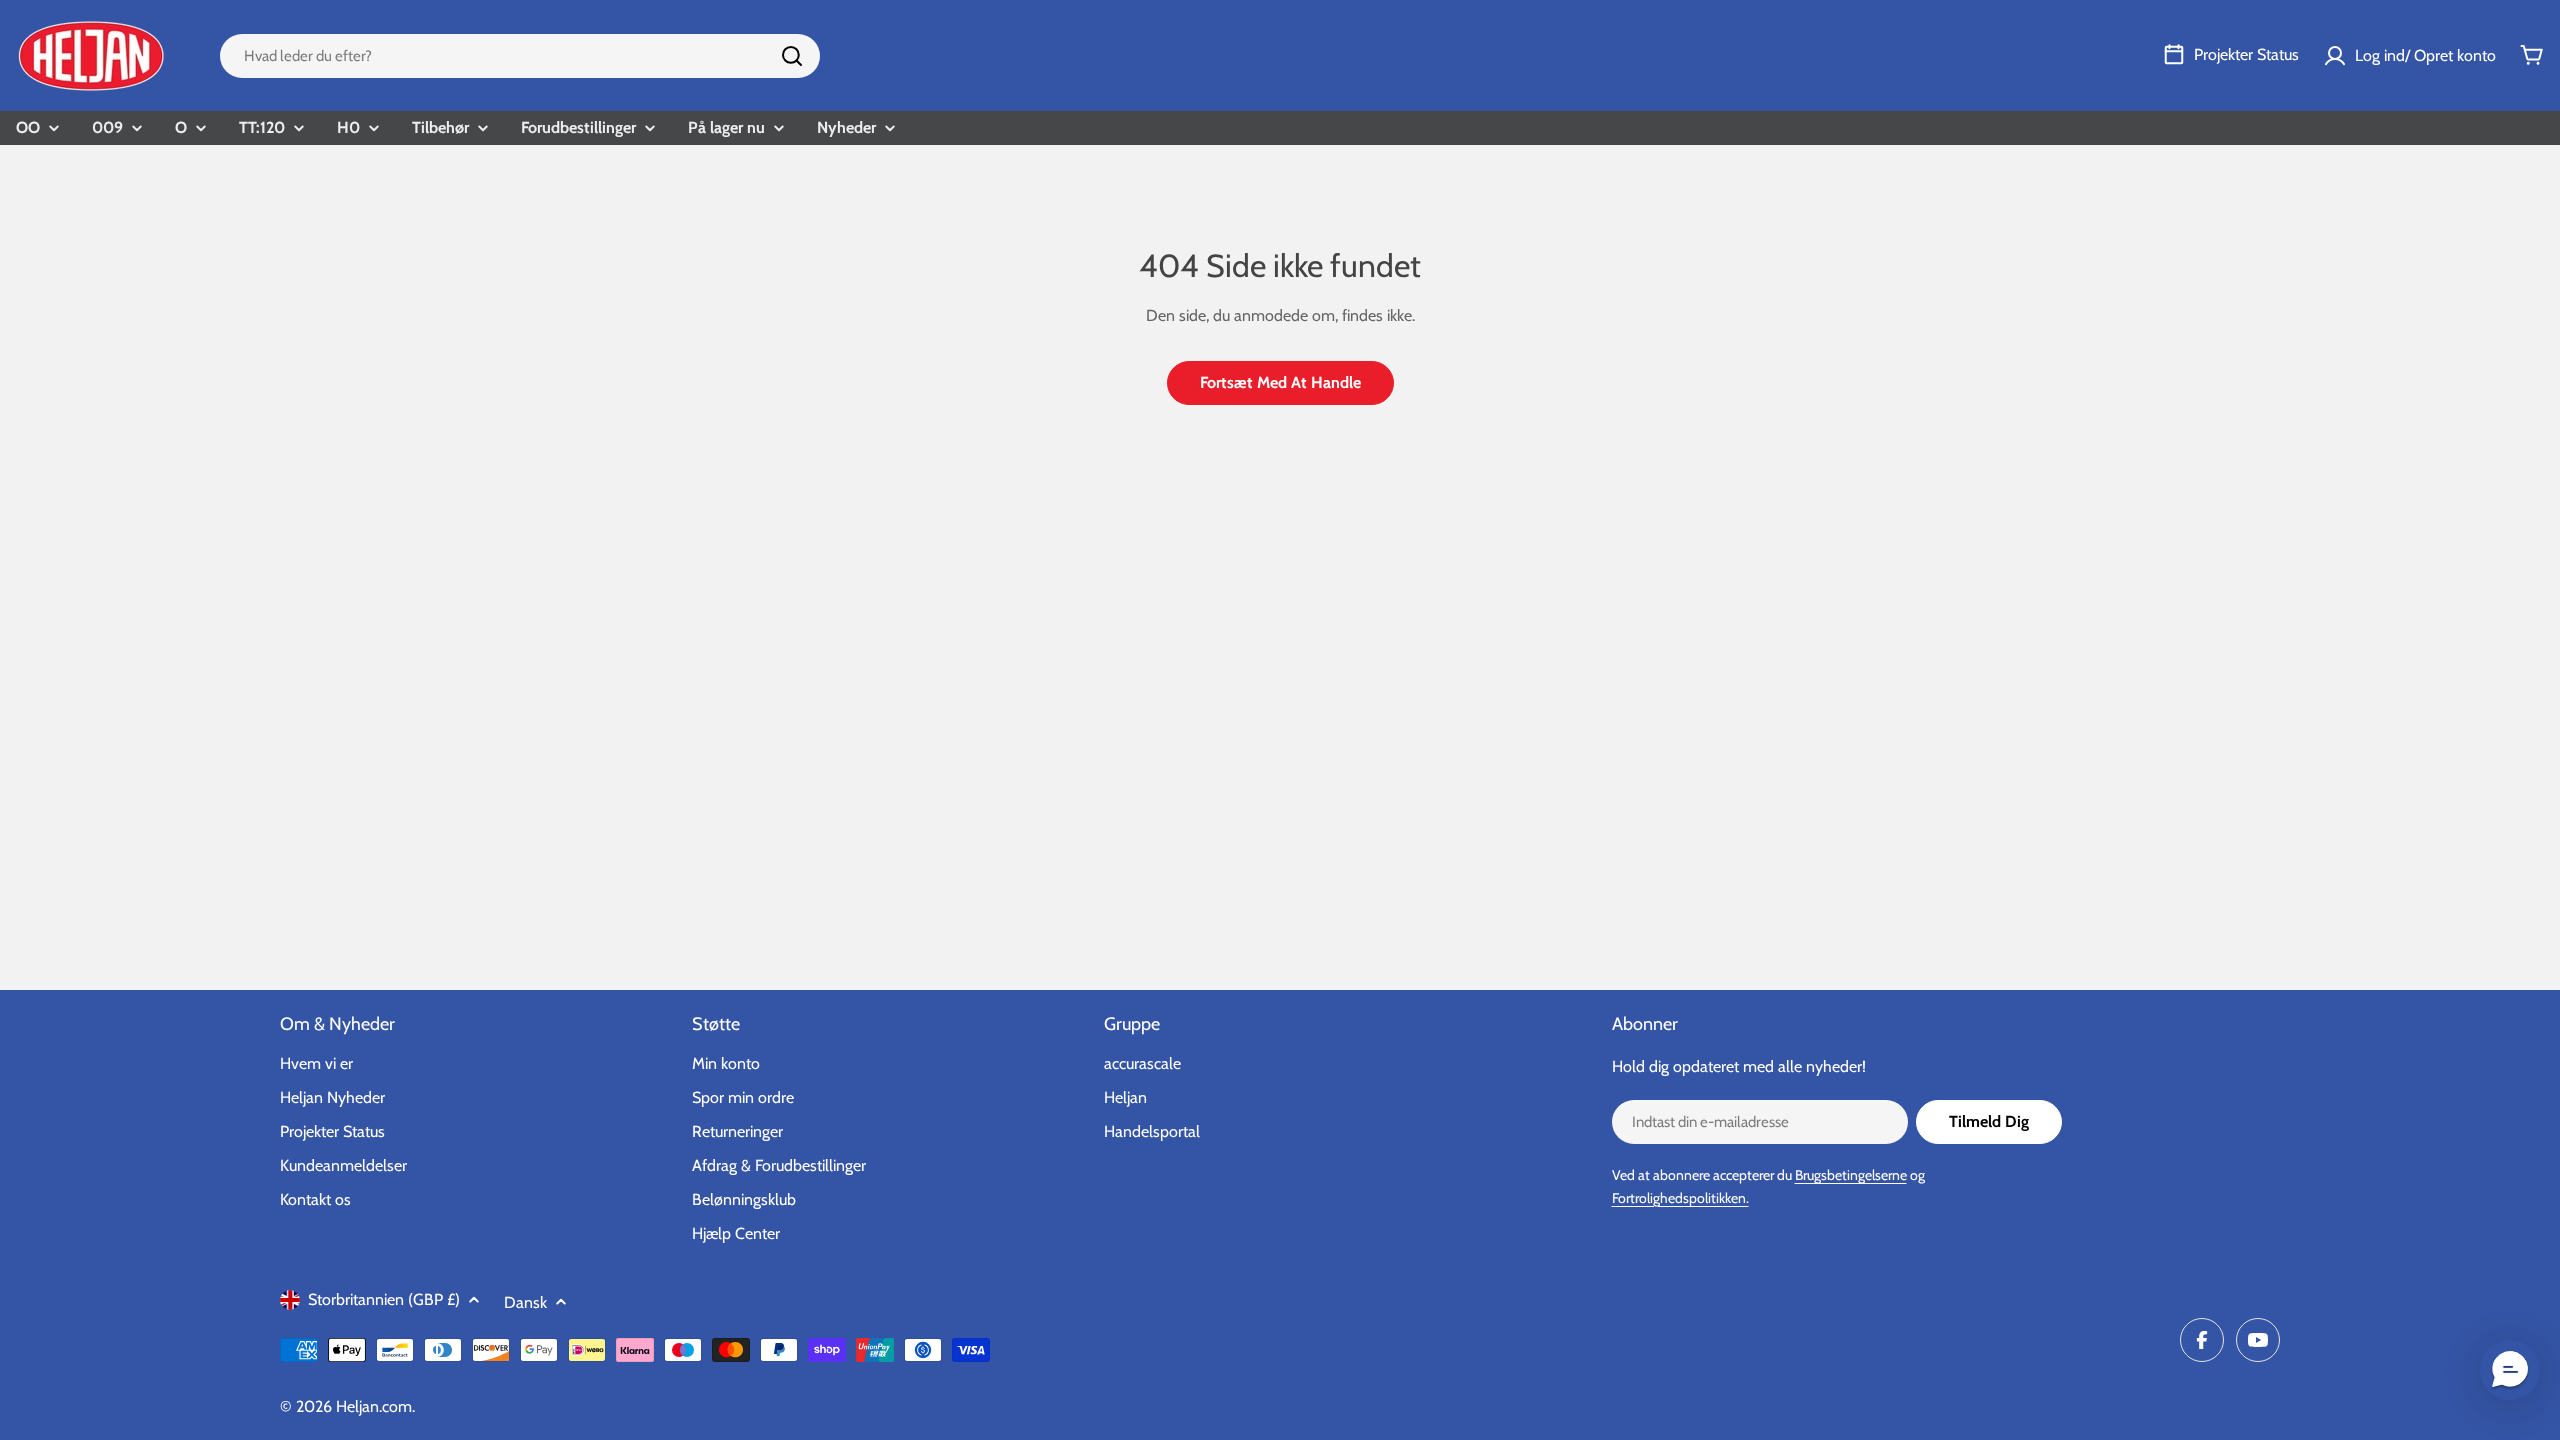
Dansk (525, 1302)
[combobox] (520, 56)
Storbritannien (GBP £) (384, 1299)
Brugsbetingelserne (1851, 1175)
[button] (2510, 1370)
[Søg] (792, 56)
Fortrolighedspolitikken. (1680, 1198)
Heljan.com (374, 1406)
